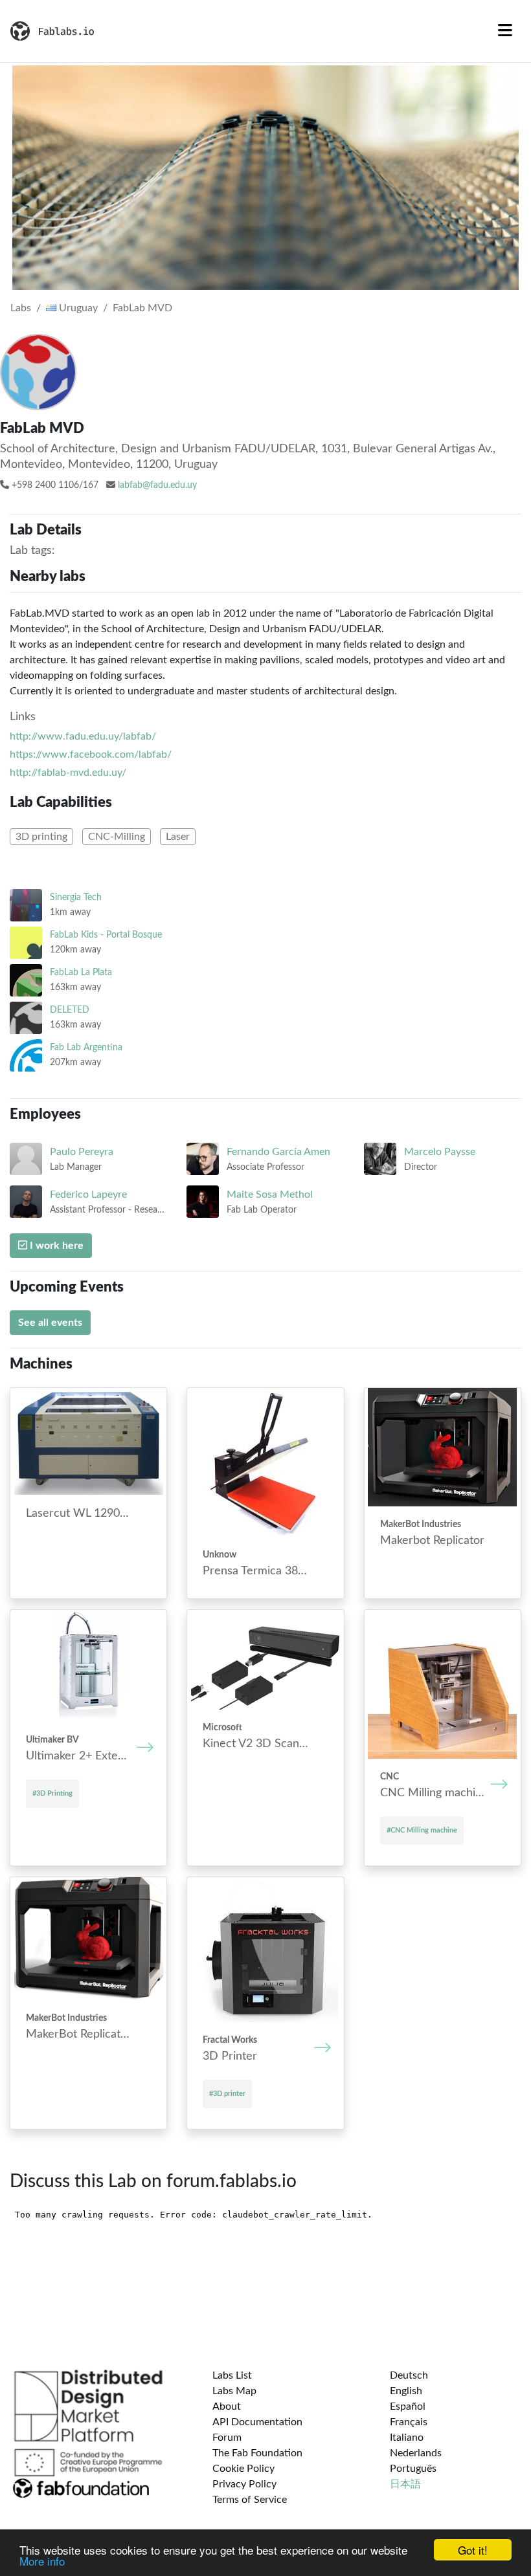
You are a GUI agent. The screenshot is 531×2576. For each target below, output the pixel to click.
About (227, 2406)
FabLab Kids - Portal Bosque (106, 935)
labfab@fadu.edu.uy (157, 485)
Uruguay (77, 308)
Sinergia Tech (76, 897)
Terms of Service (250, 2500)
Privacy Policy (244, 2484)
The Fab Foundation (257, 2453)
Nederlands (416, 2453)
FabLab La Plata (81, 972)
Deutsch (409, 2375)
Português (413, 2469)
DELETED (70, 1010)
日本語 (405, 2484)
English (406, 2391)
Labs (21, 308)
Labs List (232, 2375)
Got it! (473, 2550)
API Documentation (257, 2422)
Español (408, 2406)
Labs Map (234, 2391)
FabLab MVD (142, 308)
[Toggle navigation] (505, 31)
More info (42, 2561)
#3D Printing (52, 1793)
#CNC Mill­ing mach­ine (422, 1830)
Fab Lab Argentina (86, 1047)
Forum (227, 2438)
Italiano (407, 2438)
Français (409, 2422)
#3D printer (227, 2094)
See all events (50, 1323)
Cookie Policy (243, 2469)
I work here (55, 1246)
